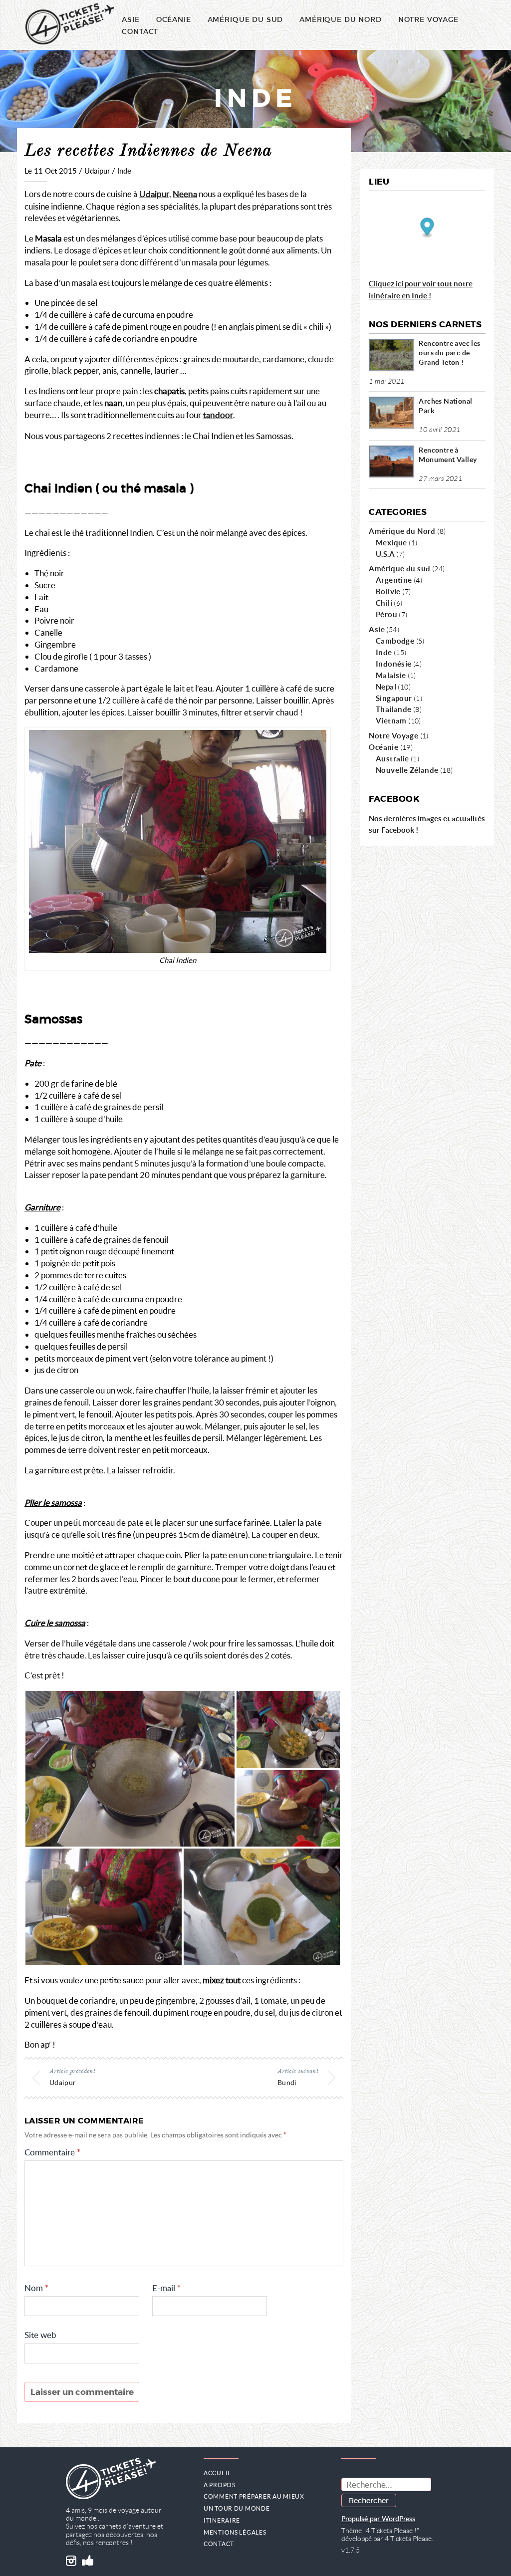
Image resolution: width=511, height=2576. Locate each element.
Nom (36, 2288)
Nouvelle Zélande (407, 770)
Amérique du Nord (340, 19)
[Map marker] (427, 228)
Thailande (394, 709)
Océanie (174, 19)
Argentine (394, 580)
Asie (130, 19)
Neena (185, 194)
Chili (384, 603)
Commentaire (52, 2153)
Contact (140, 31)
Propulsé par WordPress (378, 2519)
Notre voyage (428, 19)
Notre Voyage (393, 735)
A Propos (220, 2485)
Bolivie (388, 591)
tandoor (218, 415)
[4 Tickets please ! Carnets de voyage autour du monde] (70, 25)
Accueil (217, 2473)
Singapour (394, 698)
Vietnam (391, 720)
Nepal (386, 687)
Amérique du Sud (246, 19)
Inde (124, 171)
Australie (392, 758)
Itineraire (222, 2520)
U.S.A (385, 554)
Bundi (287, 2082)
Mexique (391, 542)
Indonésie (394, 664)
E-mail (166, 2288)
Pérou (386, 614)
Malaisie (391, 675)
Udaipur (154, 194)
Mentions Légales (235, 2532)
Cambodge (395, 641)
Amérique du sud (399, 568)
